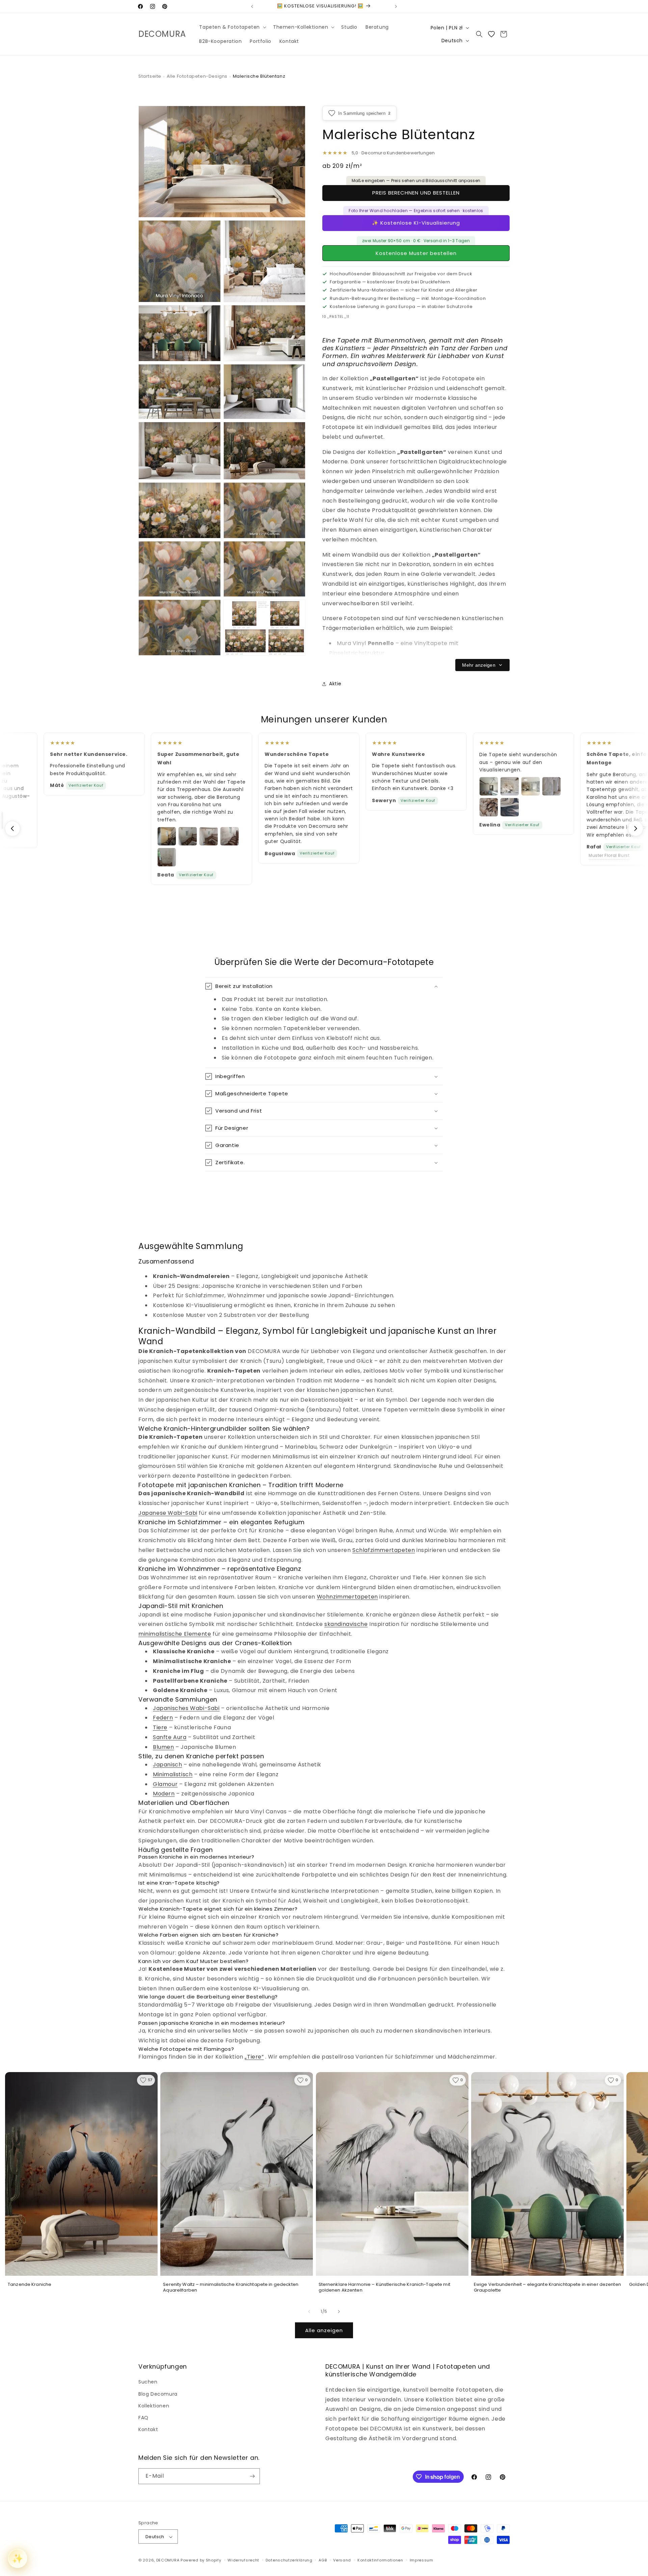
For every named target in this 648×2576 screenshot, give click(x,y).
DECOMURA (168, 2560)
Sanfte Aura (170, 1737)
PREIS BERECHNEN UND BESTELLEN (416, 193)
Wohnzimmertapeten (347, 1597)
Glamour (165, 1784)
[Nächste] (636, 828)
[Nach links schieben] (309, 2312)
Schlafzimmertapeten (384, 1550)
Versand (342, 2560)
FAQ (143, 2418)
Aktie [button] (335, 684)
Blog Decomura (158, 2394)
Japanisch (167, 1765)
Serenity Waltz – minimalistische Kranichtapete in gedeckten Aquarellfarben (231, 2287)
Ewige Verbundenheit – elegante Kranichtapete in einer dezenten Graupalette (547, 2287)
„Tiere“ (254, 2057)
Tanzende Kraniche (30, 2285)
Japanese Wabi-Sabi (168, 1513)
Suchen (148, 2382)
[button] (232, 27)
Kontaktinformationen (380, 2560)
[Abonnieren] (252, 2476)
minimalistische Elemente (175, 1634)
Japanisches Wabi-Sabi (186, 1708)
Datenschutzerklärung (289, 2560)
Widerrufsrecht (243, 2560)
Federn (163, 1718)
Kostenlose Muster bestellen (416, 253)
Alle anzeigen (324, 2330)
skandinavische (346, 1624)
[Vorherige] (12, 828)
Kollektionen (154, 2406)
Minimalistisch (173, 1774)
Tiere (160, 1727)
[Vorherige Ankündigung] (252, 6)
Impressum (422, 2560)
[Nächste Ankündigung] (396, 6)
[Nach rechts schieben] (339, 2312)
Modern (164, 1794)
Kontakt (148, 2429)
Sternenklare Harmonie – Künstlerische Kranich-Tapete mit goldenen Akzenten (384, 2287)
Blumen (164, 1747)
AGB (323, 2560)
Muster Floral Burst (606, 855)
